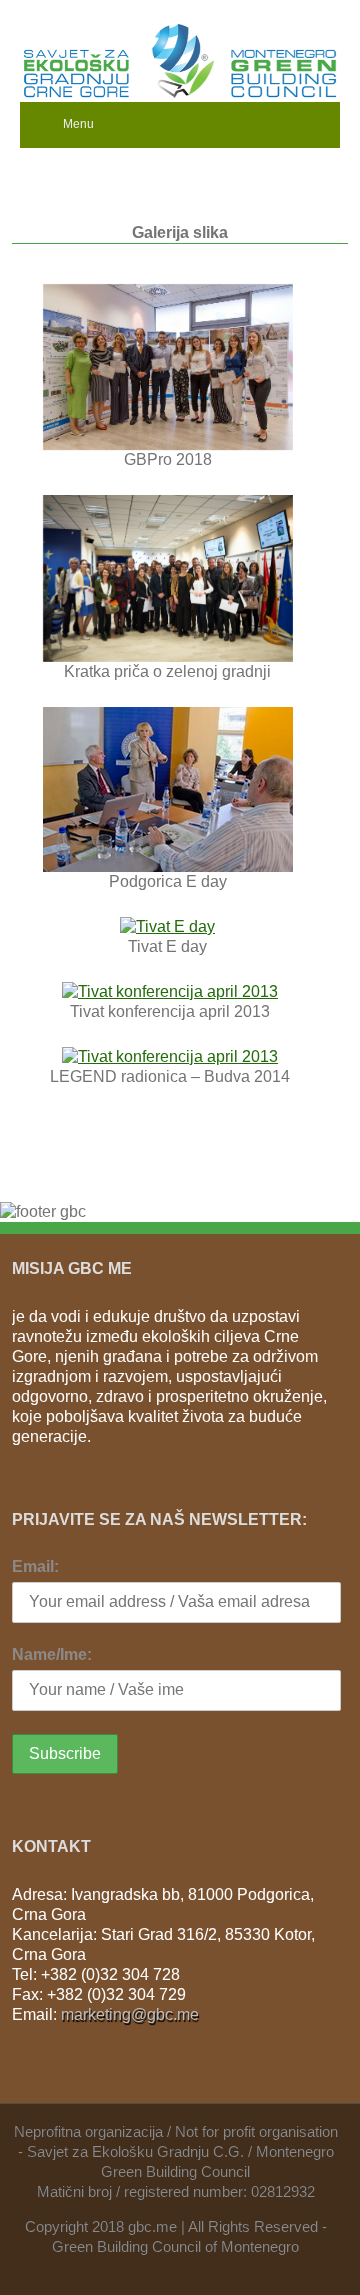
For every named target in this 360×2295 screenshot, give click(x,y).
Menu (78, 124)
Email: (35, 1566)
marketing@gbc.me (130, 2014)
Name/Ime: (52, 1654)
